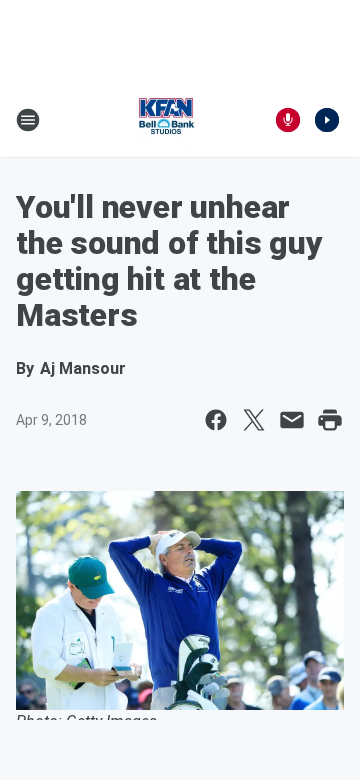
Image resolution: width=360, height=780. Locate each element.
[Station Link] (166, 120)
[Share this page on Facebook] (216, 420)
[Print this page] (330, 420)
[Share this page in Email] (292, 420)
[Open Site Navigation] (28, 120)
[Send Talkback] (288, 120)
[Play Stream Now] (327, 120)
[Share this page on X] (254, 420)
